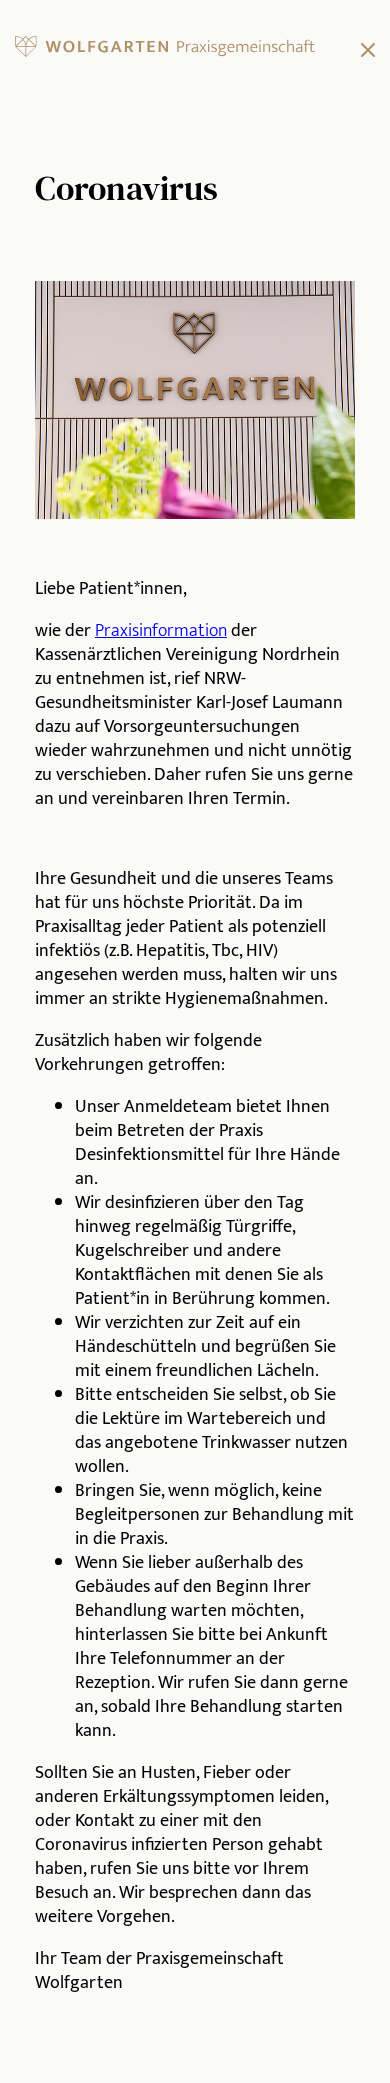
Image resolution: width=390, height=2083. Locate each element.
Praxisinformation (161, 631)
